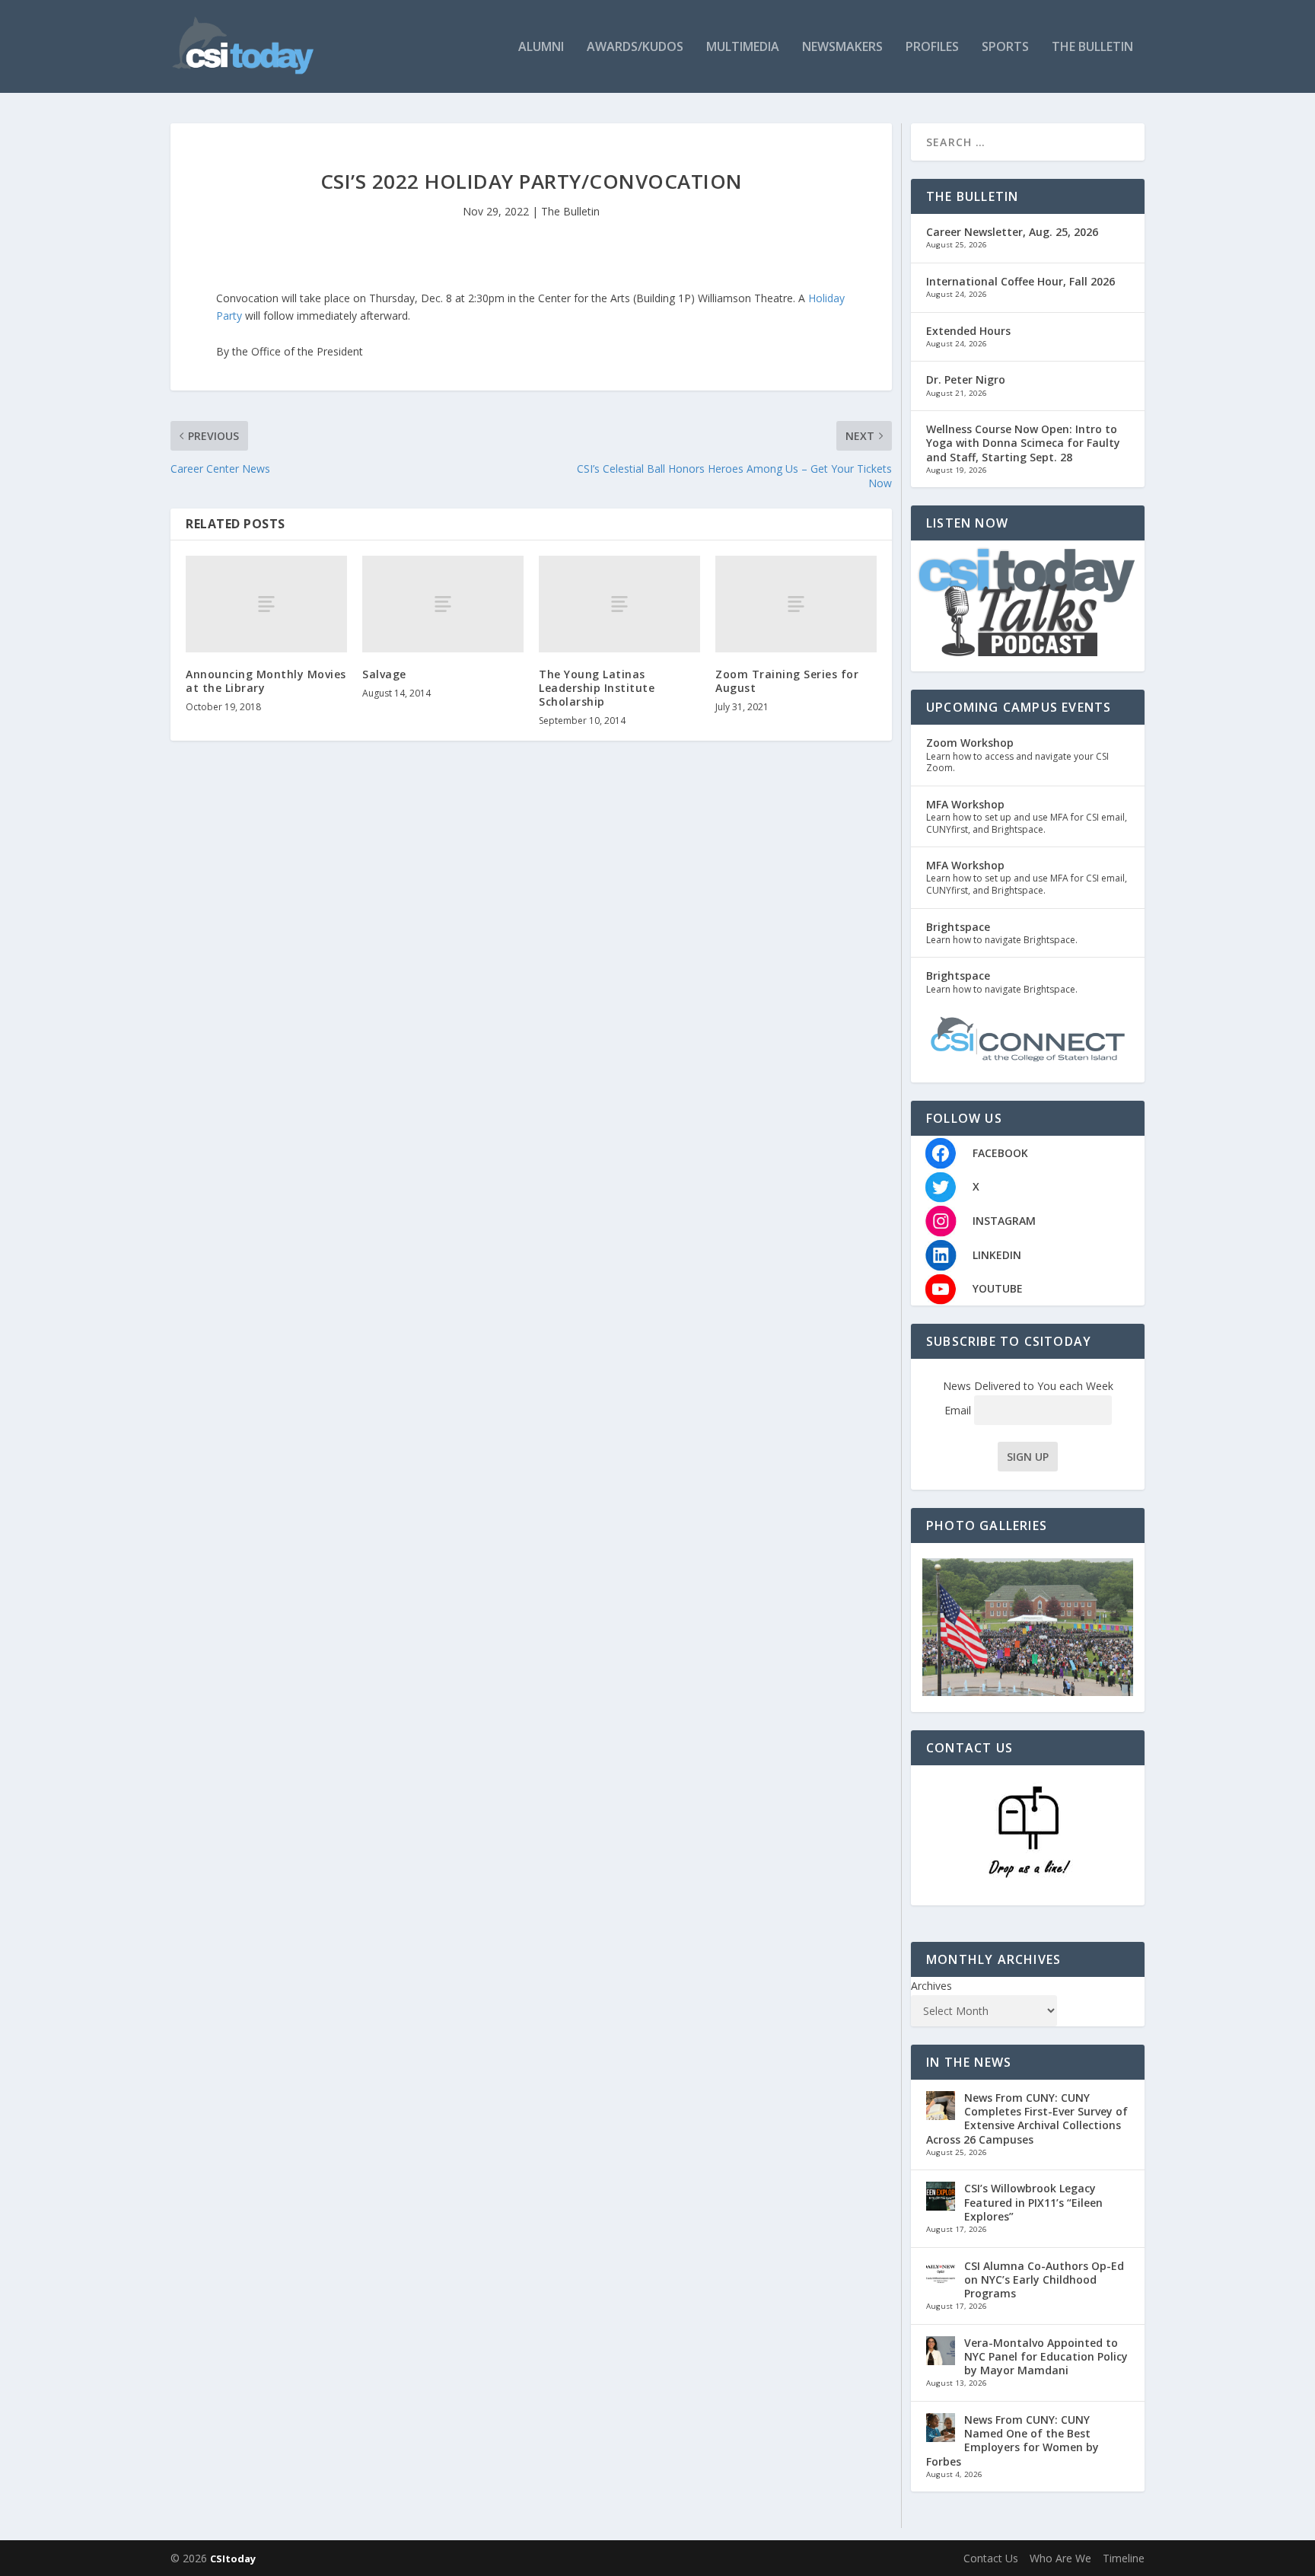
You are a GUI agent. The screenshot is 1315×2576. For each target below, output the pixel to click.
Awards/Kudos (635, 48)
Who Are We (1060, 2558)
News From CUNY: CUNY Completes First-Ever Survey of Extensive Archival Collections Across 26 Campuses (1027, 2119)
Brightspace (958, 927)
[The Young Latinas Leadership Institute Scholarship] (619, 604)
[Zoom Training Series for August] (796, 604)
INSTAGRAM (1004, 1221)
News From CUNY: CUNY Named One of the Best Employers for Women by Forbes (1013, 2441)
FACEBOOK (1000, 1153)
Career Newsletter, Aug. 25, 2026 (1012, 232)
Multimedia (743, 48)
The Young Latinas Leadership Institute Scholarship (597, 688)
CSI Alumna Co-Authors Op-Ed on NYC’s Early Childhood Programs (1044, 2280)
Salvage (384, 674)
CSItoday (233, 2558)
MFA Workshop (965, 804)
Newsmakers (842, 48)
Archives (931, 1986)
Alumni (541, 48)
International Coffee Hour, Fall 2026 (1020, 281)
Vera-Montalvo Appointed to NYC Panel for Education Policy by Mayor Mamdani (1046, 2356)
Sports (1005, 48)
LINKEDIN (997, 1255)
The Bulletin (1092, 48)
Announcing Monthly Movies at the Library (266, 681)
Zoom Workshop (970, 743)
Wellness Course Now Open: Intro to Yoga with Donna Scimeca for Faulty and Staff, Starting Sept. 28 (1023, 443)
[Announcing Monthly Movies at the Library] (266, 604)
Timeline (1124, 2558)
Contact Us (991, 2558)
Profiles (932, 48)
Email (959, 1410)
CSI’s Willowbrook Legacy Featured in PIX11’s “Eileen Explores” (1033, 2202)
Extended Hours (968, 331)
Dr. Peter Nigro (966, 379)
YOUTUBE (998, 1288)
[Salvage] (443, 604)
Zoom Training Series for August (787, 681)
